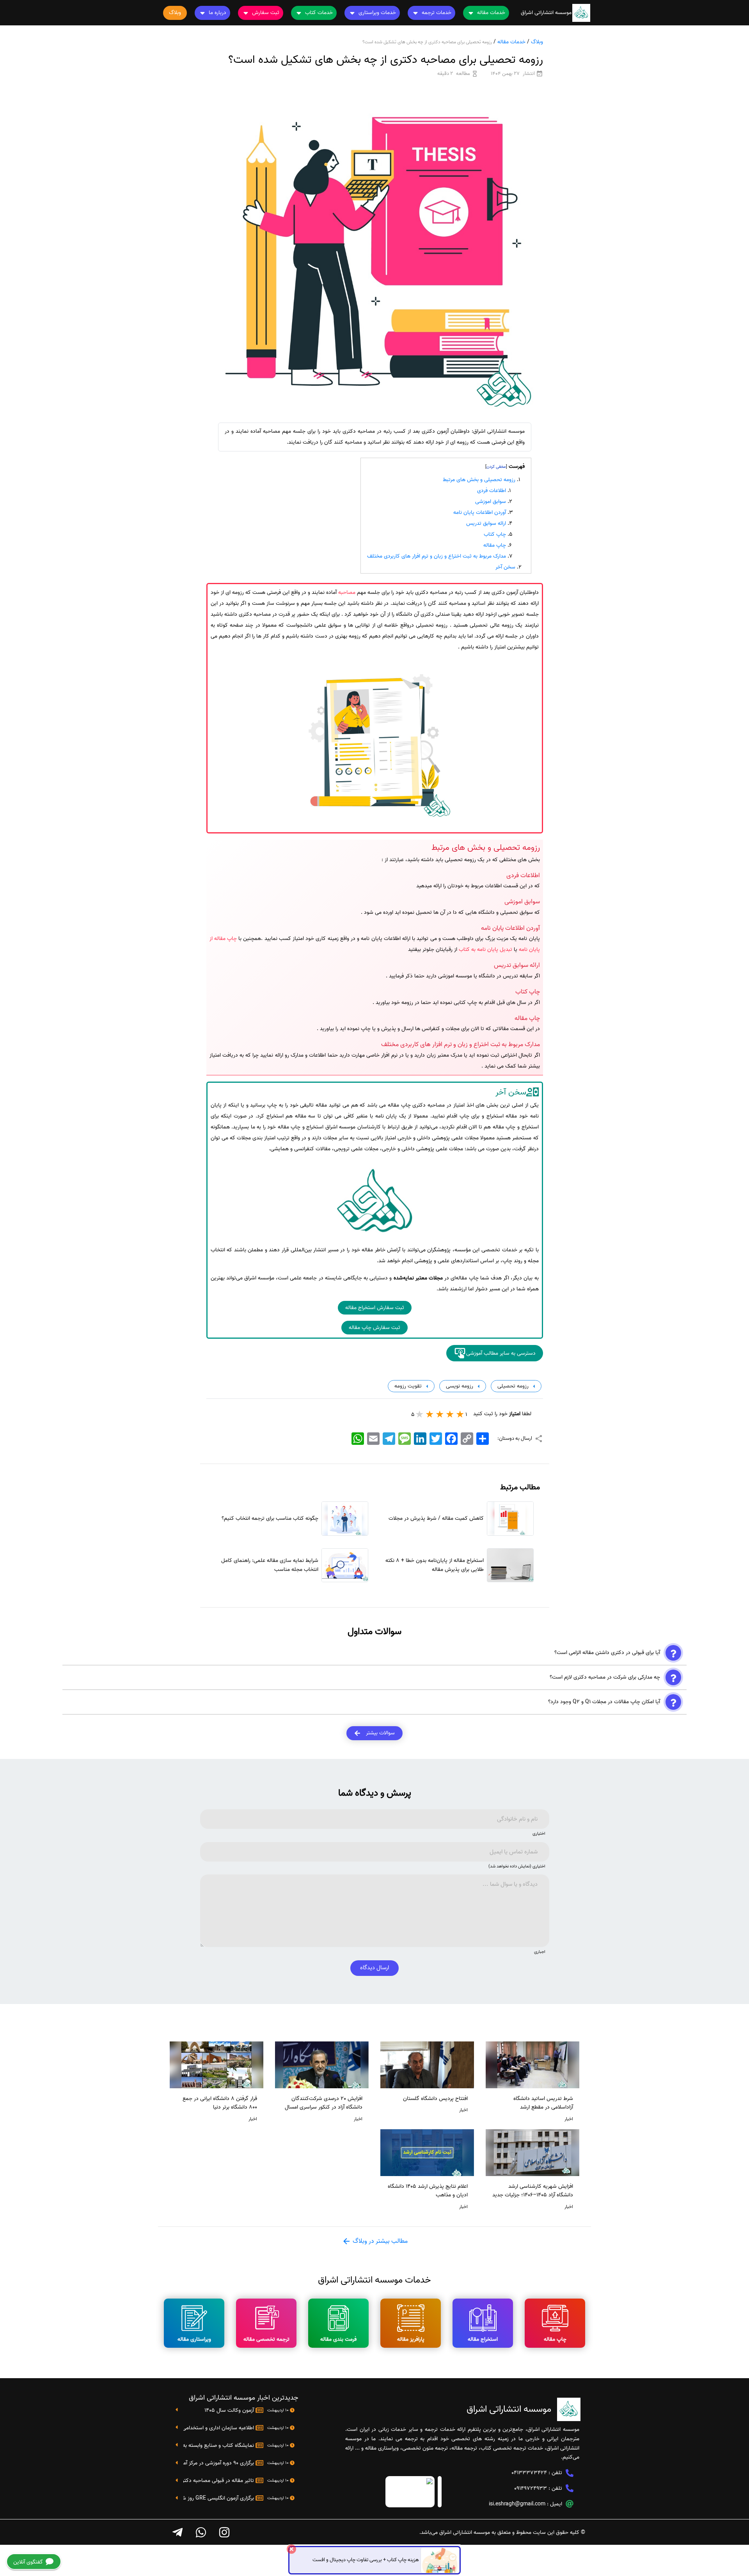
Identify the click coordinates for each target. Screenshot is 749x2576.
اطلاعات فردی (492, 491)
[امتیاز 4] (430, 1414)
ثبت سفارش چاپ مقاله (374, 1328)
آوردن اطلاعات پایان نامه (480, 513)
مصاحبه (347, 592)
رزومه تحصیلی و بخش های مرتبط (479, 480)
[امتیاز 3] (440, 1414)
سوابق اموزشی (491, 502)
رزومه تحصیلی (512, 1386)
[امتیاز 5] (420, 1414)
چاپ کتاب (495, 534)
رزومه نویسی (459, 1386)
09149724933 (531, 2488)
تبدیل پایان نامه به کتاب (485, 950)
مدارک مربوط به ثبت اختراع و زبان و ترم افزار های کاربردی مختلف (437, 556)
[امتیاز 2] (450, 1414)
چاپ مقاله (495, 545)
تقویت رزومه (407, 1386)
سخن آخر (505, 567)
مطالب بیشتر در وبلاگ (379, 2241)
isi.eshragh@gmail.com (517, 2504)
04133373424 (529, 2473)
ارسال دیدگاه (374, 1968)
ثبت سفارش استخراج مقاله (375, 1308)
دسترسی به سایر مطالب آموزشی (501, 1353)
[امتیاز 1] (460, 1414)
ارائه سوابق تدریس (486, 523)
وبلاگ (537, 42)
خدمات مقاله (511, 42)
